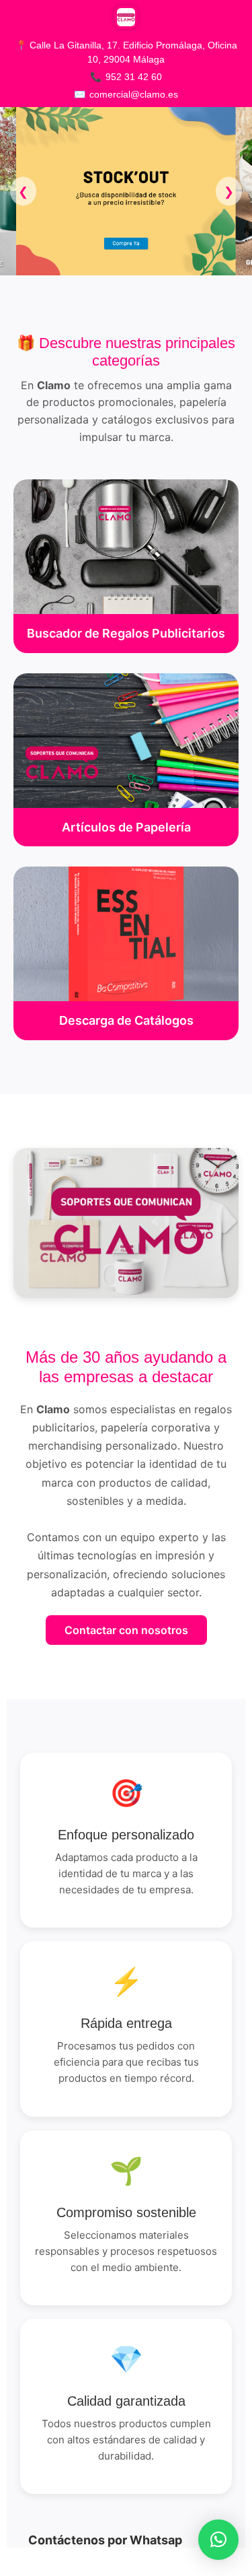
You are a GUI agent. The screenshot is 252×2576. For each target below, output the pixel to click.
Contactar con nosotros (126, 1630)
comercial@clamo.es (134, 94)
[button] (218, 2540)
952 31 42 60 (134, 77)
